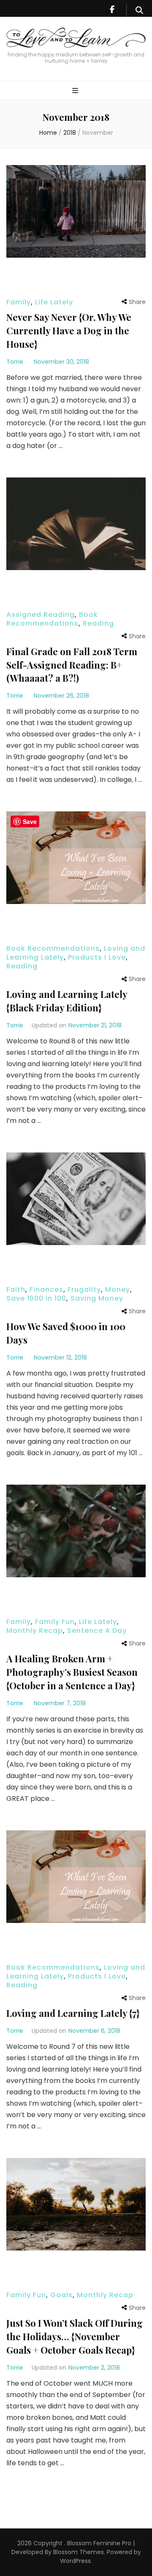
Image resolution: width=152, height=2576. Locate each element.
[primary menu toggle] (76, 91)
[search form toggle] (139, 11)
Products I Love (97, 957)
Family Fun (55, 1622)
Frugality (84, 1289)
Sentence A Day (97, 1631)
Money (118, 1289)
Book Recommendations (52, 619)
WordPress (75, 2561)
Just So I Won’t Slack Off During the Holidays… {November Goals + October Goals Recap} (75, 2336)
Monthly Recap (35, 1631)
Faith (16, 1289)
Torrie (15, 362)
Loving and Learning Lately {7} (73, 2013)
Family (19, 302)
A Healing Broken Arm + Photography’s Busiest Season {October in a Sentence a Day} (72, 1672)
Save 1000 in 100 (36, 1298)
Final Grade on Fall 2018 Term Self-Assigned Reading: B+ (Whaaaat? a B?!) (72, 665)
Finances (46, 1289)
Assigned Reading (41, 615)
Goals (61, 2295)
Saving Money (97, 1298)
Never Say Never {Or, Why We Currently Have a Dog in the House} (69, 331)
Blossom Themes (78, 2552)
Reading (98, 623)
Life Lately (54, 302)
